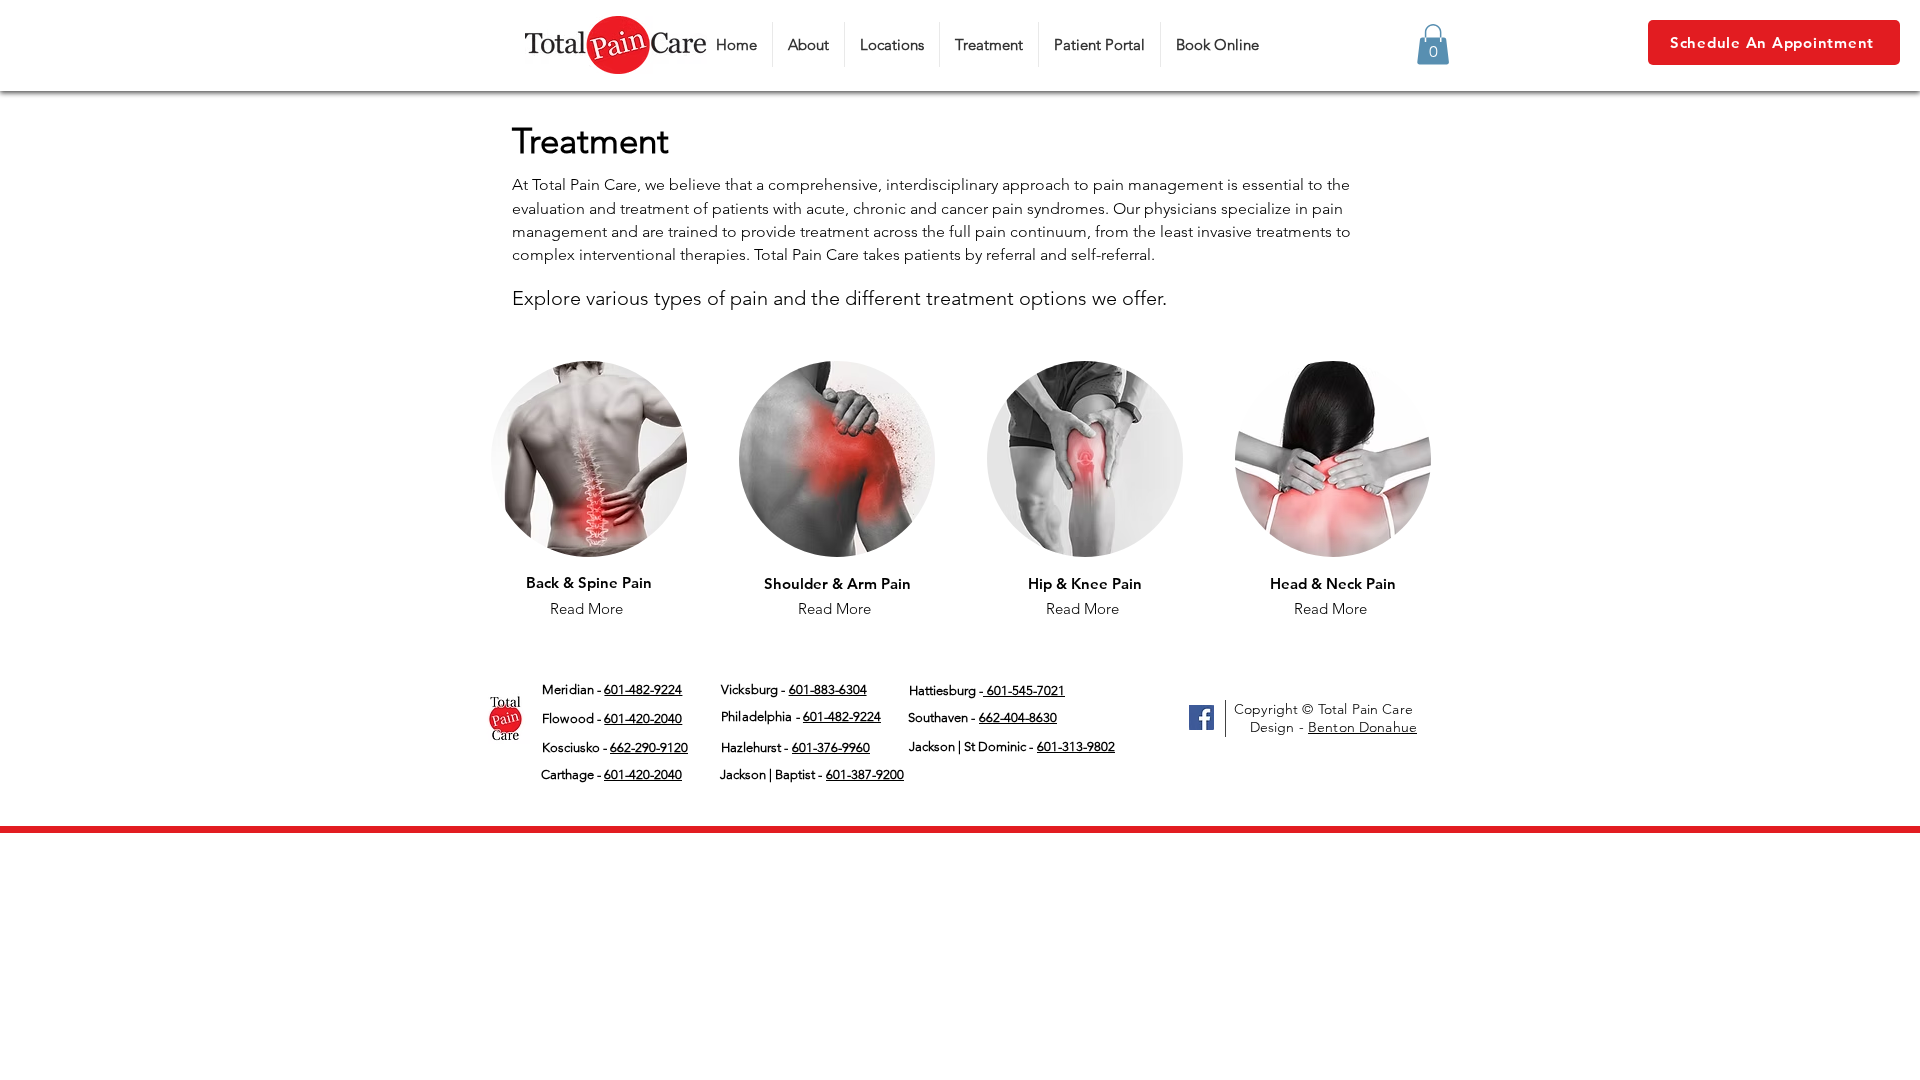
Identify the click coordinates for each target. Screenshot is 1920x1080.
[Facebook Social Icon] (1201, 717)
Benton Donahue (1362, 727)
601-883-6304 (828, 689)
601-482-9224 (842, 716)
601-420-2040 (643, 718)
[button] (1433, 44)
